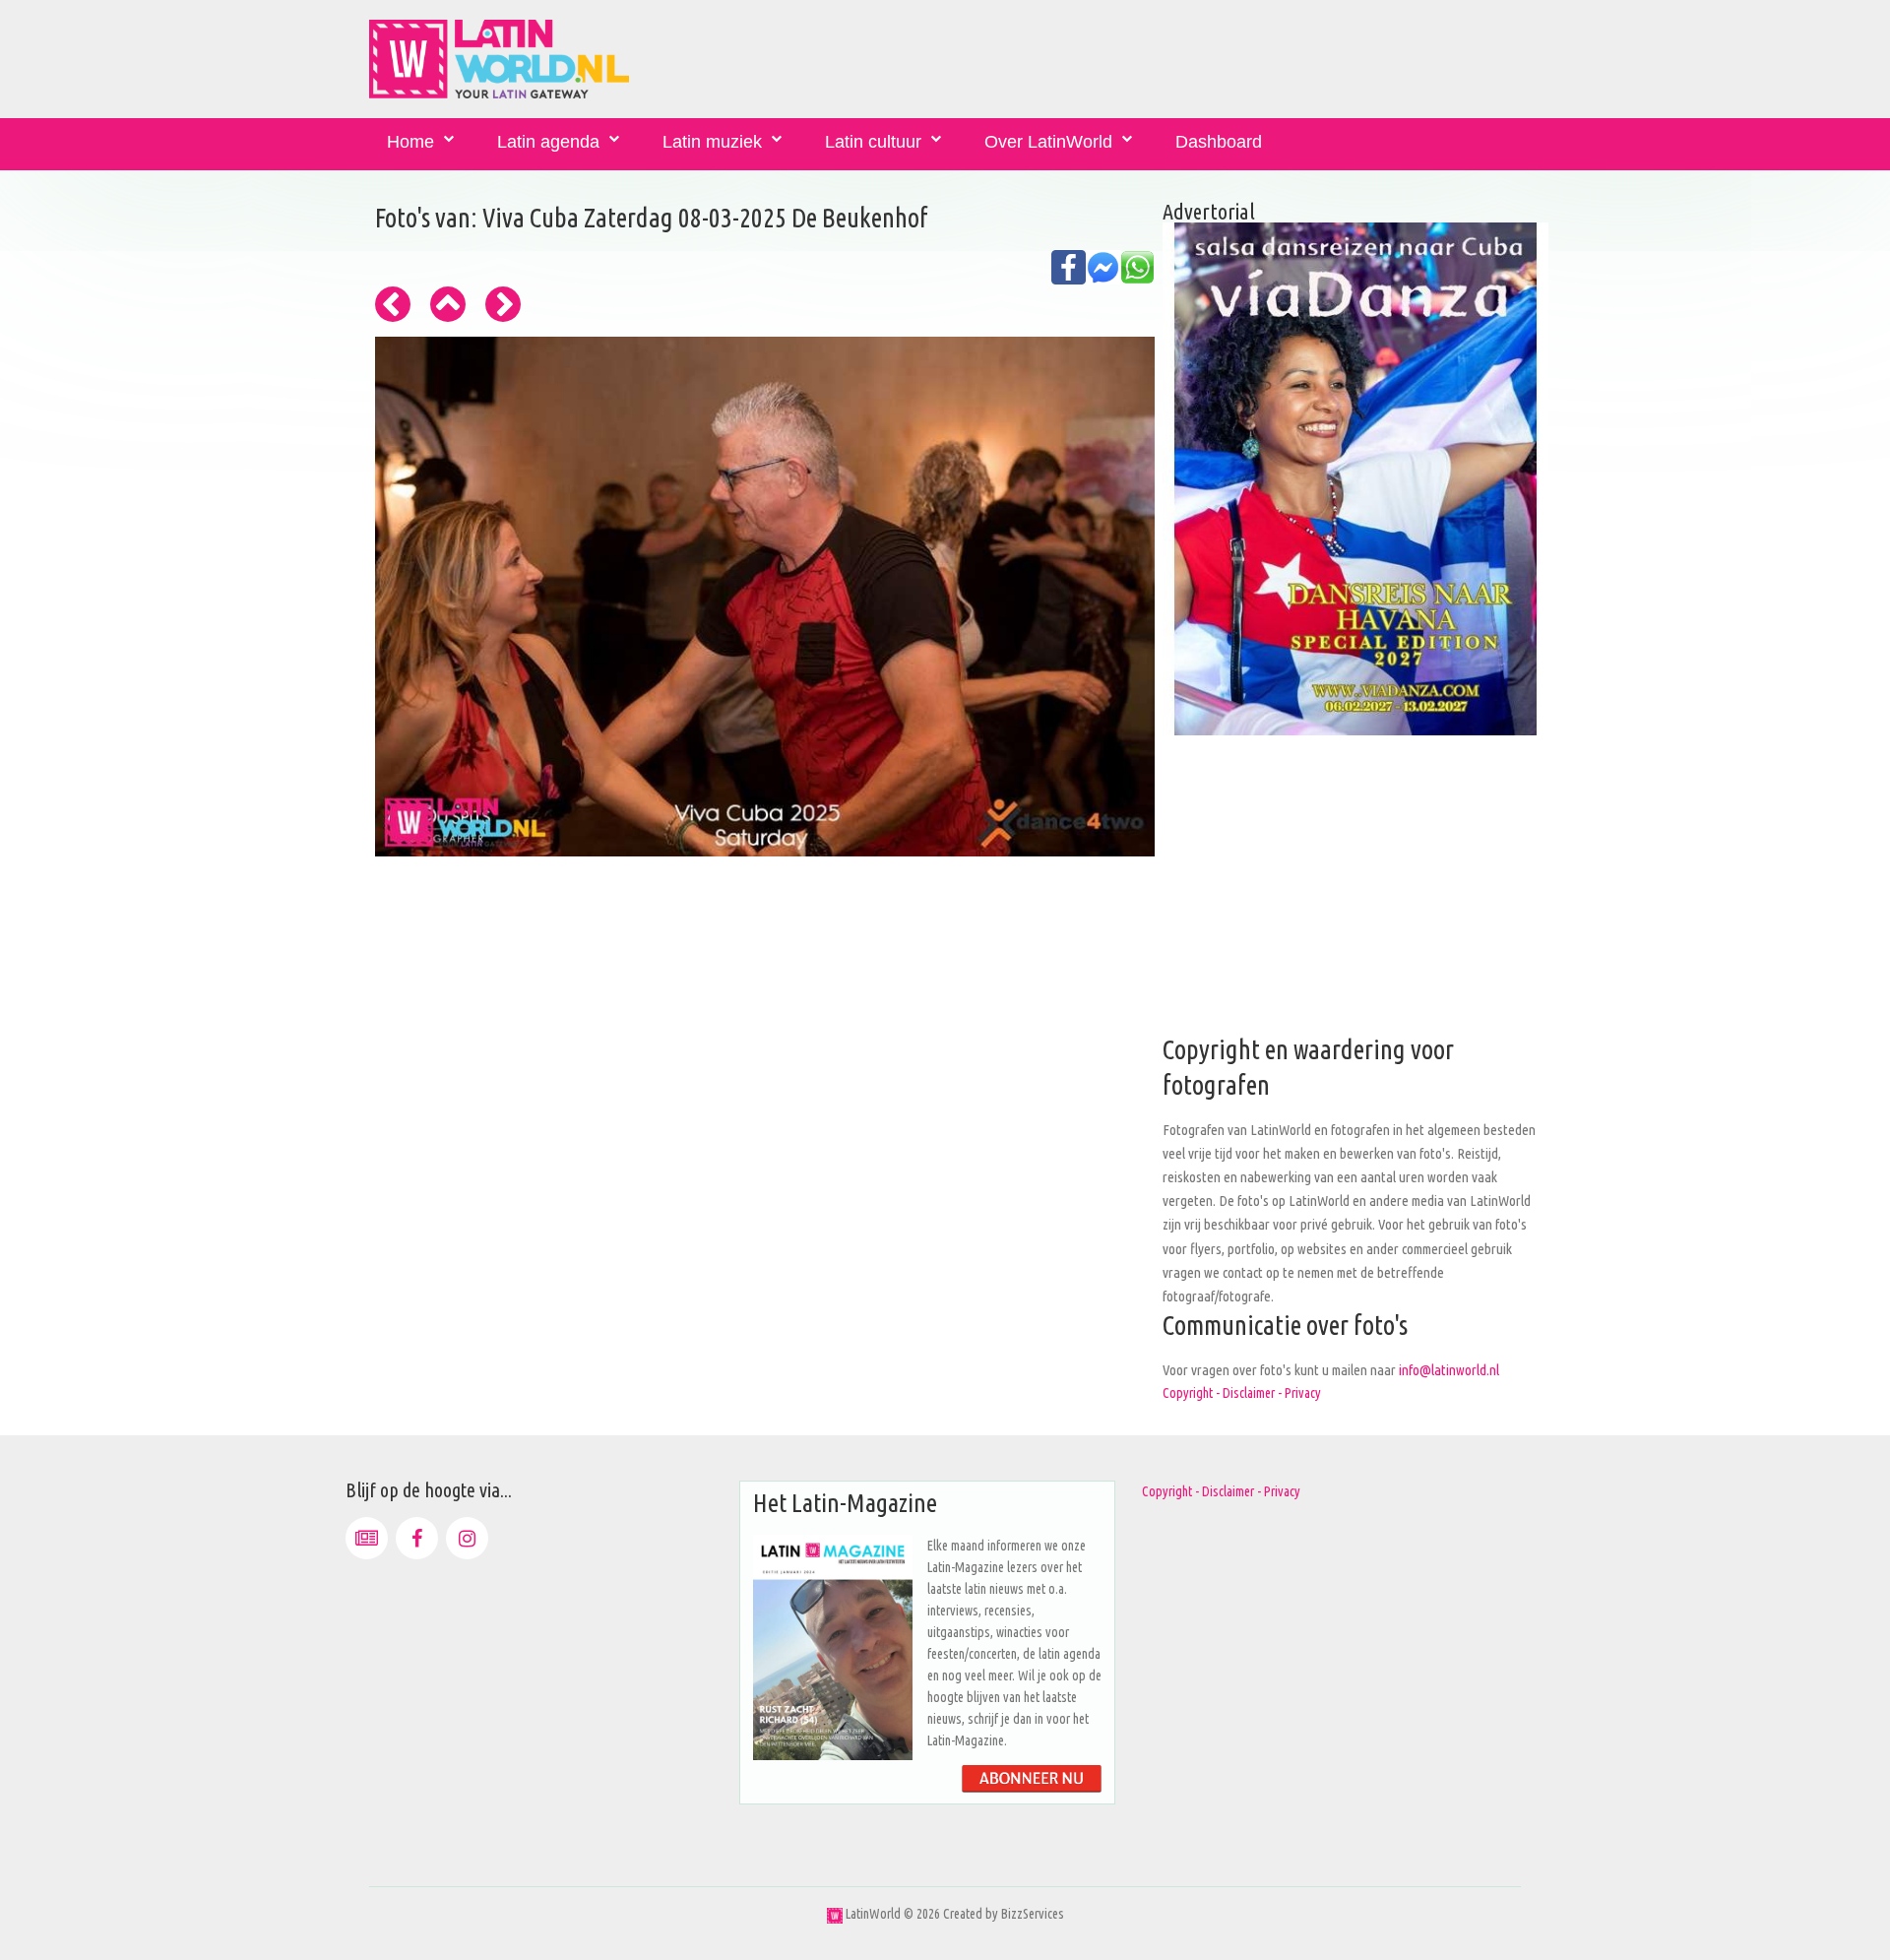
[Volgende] (503, 304)
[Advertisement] (1355, 895)
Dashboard (1219, 142)
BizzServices (1033, 1914)
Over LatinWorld (1048, 142)
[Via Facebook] (417, 1538)
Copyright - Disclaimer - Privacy (1242, 1393)
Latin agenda (548, 142)
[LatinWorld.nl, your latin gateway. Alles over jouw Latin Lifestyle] (835, 1914)
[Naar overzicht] (448, 304)
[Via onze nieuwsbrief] (367, 1538)
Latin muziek (712, 142)
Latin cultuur (873, 142)
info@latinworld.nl (1449, 1370)
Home (410, 142)
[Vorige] (393, 304)
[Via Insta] (467, 1538)
